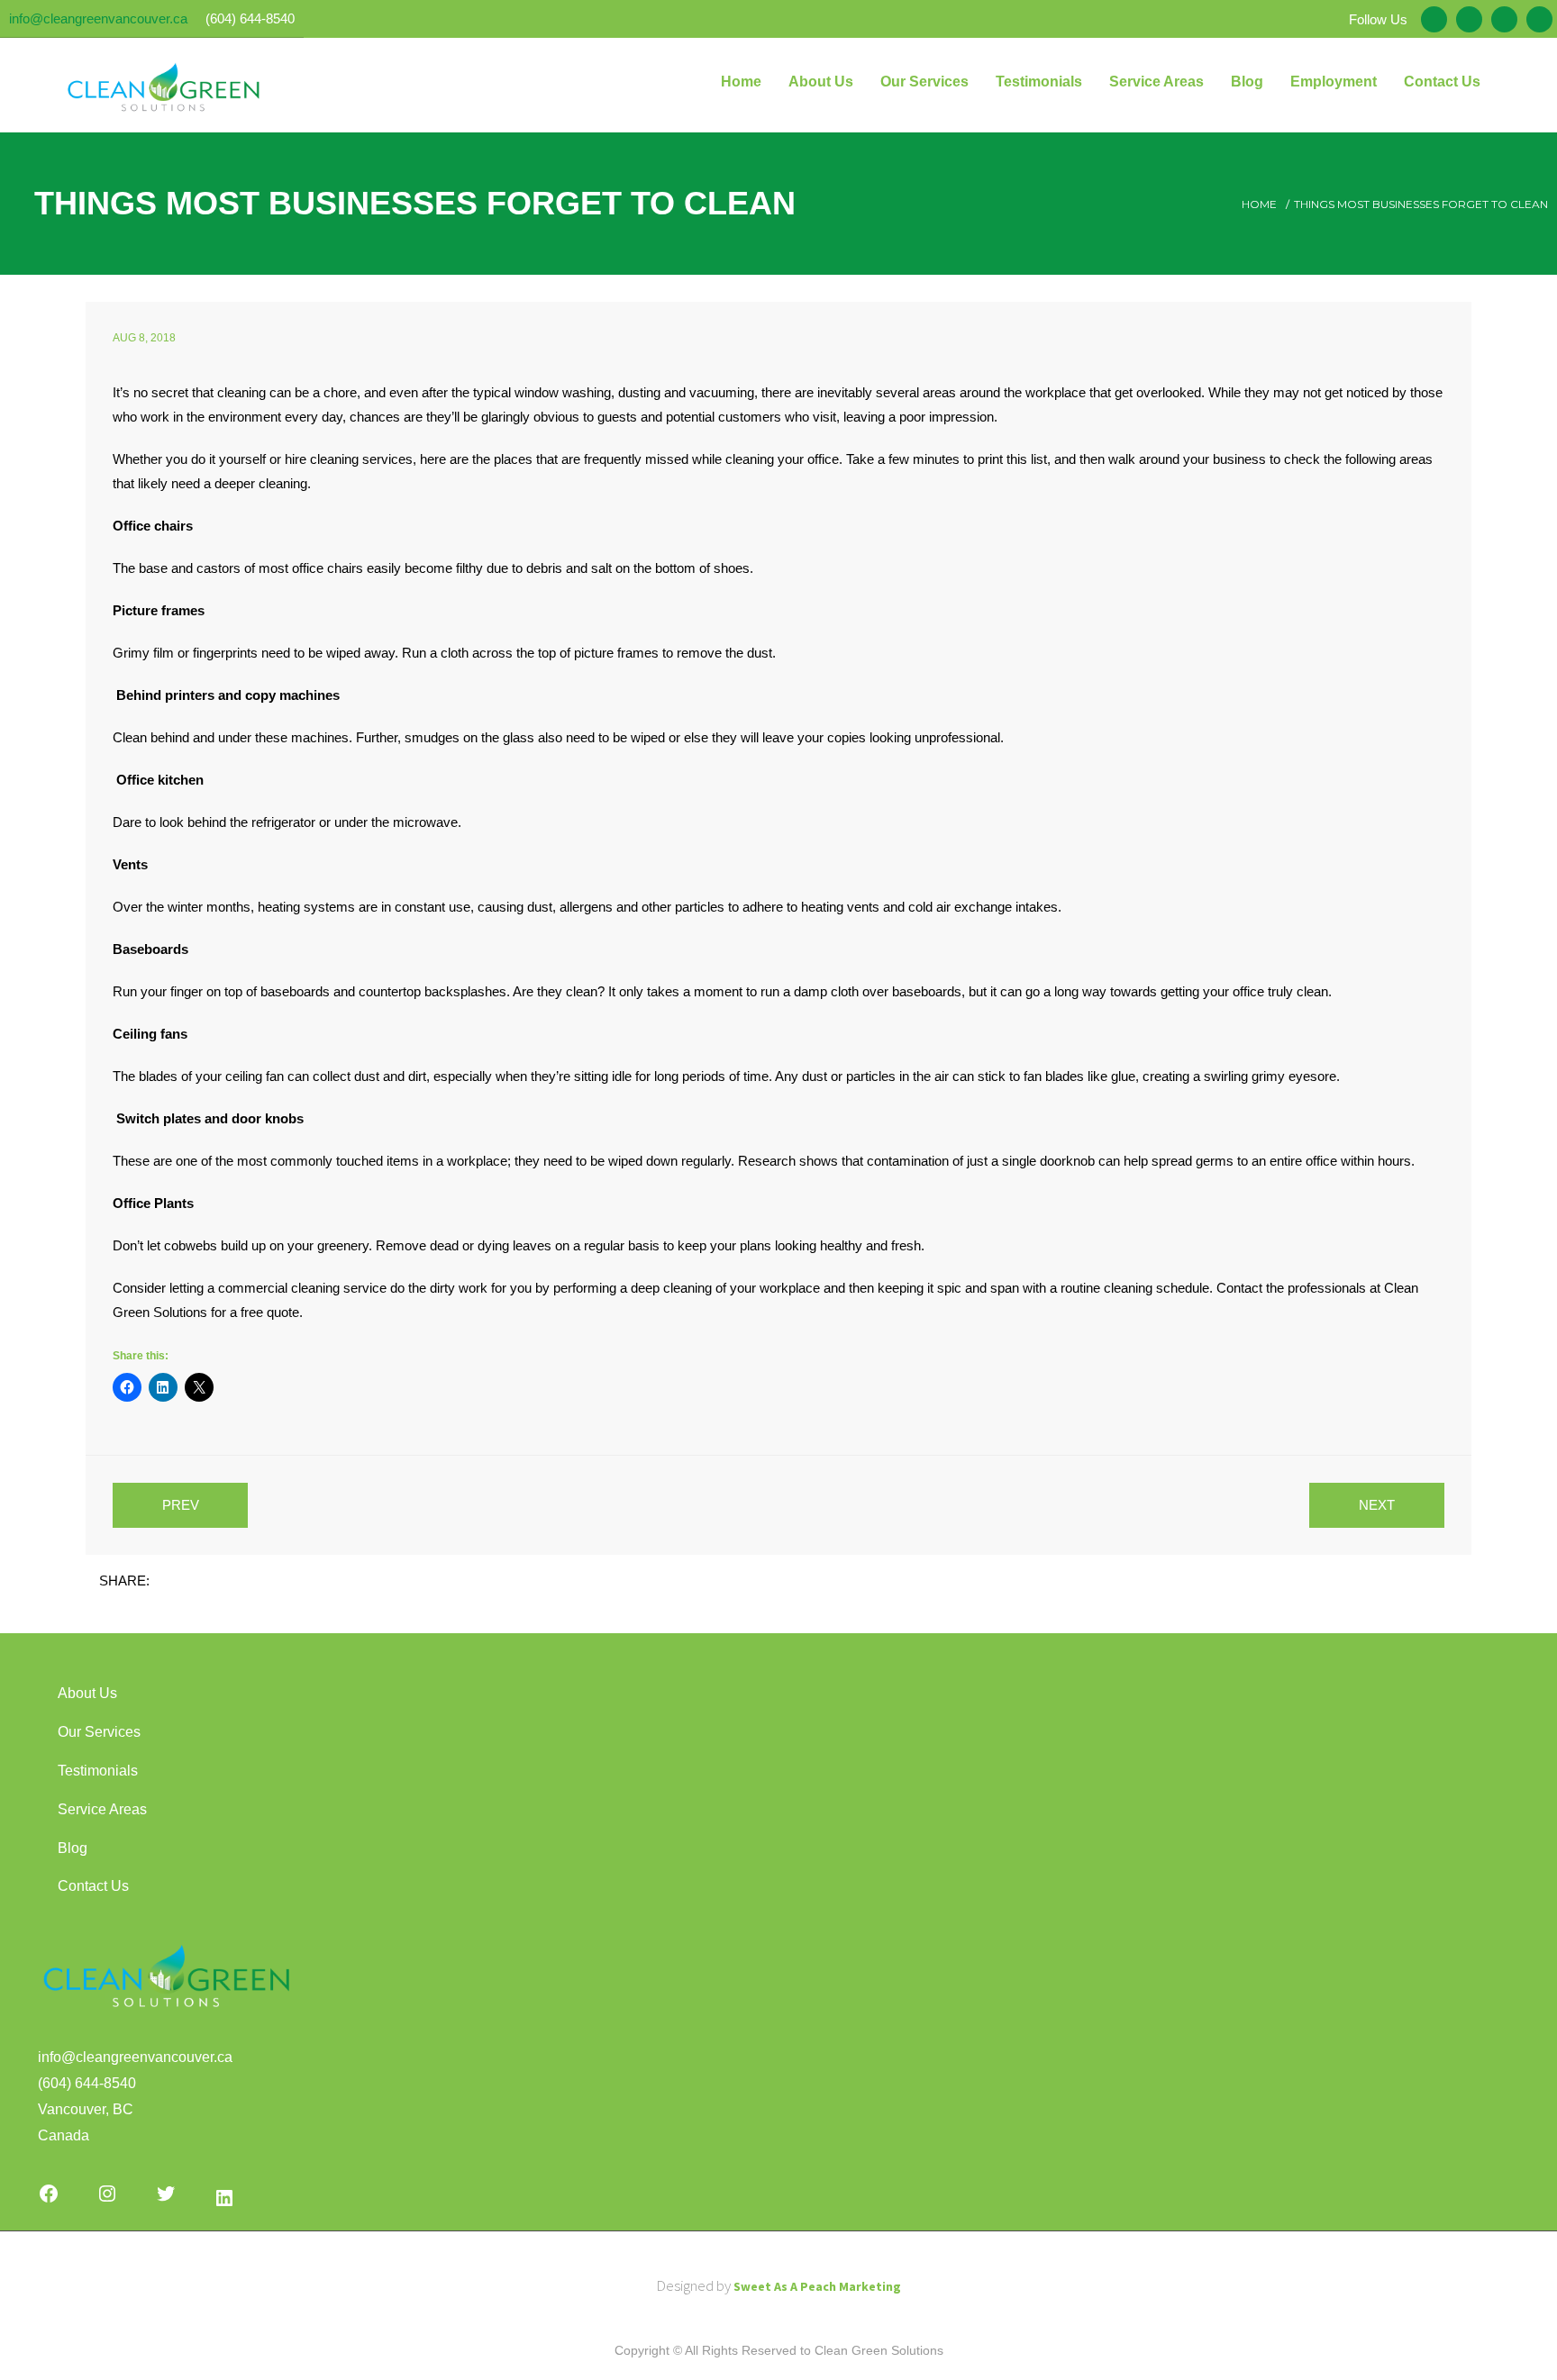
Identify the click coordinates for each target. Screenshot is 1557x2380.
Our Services (99, 1732)
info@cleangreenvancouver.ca (98, 18)
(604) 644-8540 (250, 18)
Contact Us (93, 1886)
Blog (73, 1848)
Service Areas (102, 1809)
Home (1259, 204)
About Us (87, 1693)
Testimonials (98, 1771)
